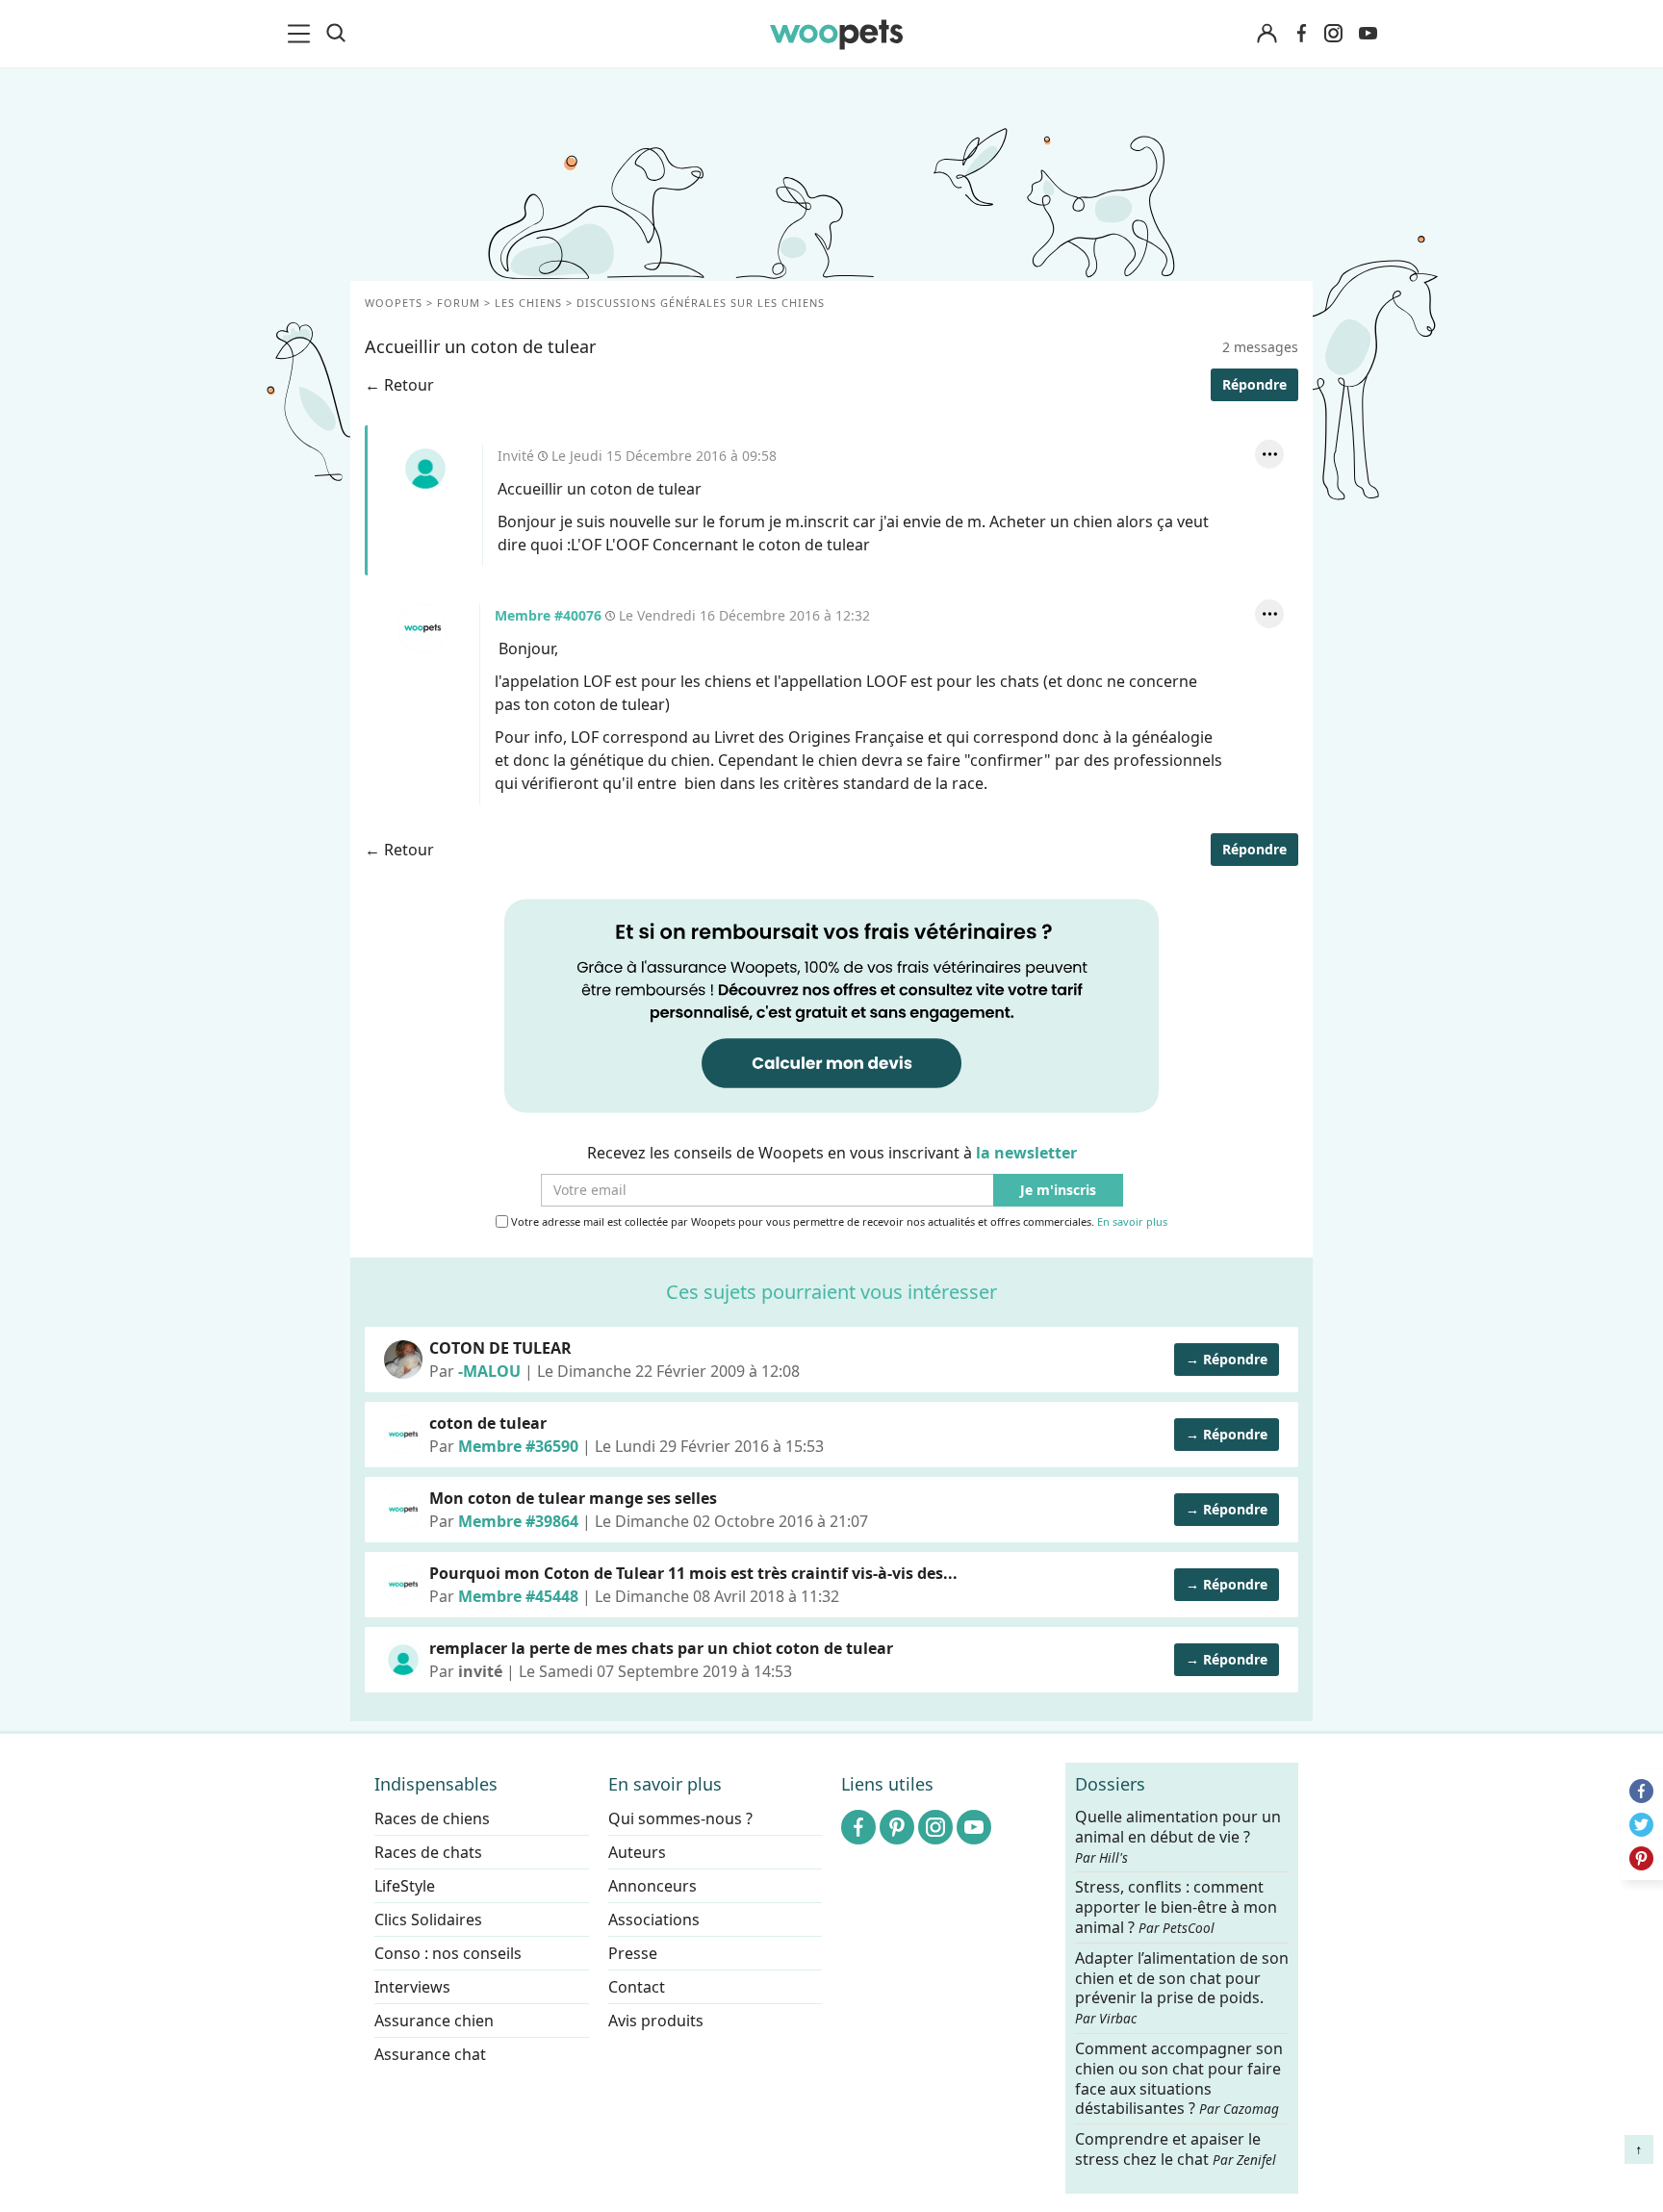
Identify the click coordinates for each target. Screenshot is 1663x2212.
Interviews (412, 1987)
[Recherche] (336, 34)
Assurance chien (434, 2021)
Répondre (1254, 384)
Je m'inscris (1058, 1191)
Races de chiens (432, 1818)
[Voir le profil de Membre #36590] (403, 1435)
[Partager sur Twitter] (1641, 1825)
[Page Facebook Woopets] (1301, 34)
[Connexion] (1266, 34)
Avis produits (656, 2021)
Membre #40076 (422, 628)
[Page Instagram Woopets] (1333, 34)
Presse (633, 1953)
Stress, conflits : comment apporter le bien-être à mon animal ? (1176, 1907)
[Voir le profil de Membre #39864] (403, 1510)
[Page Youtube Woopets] (1368, 34)
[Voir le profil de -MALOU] (403, 1360)
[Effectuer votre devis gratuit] (831, 1004)
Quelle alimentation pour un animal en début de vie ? (1178, 1837)
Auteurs (637, 1852)
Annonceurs (652, 1886)
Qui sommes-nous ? (680, 1818)
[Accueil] (836, 34)
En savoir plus (1132, 1222)
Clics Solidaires (428, 1920)
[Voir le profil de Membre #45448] (403, 1585)
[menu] (302, 34)
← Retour (399, 385)
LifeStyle (405, 1886)
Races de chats (428, 1852)
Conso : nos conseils (448, 1953)
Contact (637, 1987)
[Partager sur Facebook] (1641, 1791)
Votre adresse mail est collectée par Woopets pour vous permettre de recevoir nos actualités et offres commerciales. (838, 1222)
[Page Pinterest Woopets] (897, 1827)
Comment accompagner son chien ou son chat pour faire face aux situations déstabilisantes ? (1179, 2079)
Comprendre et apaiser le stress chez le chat (1176, 2149)
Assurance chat (430, 2054)
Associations (654, 1920)
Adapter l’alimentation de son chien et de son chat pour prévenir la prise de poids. (1182, 1987)
